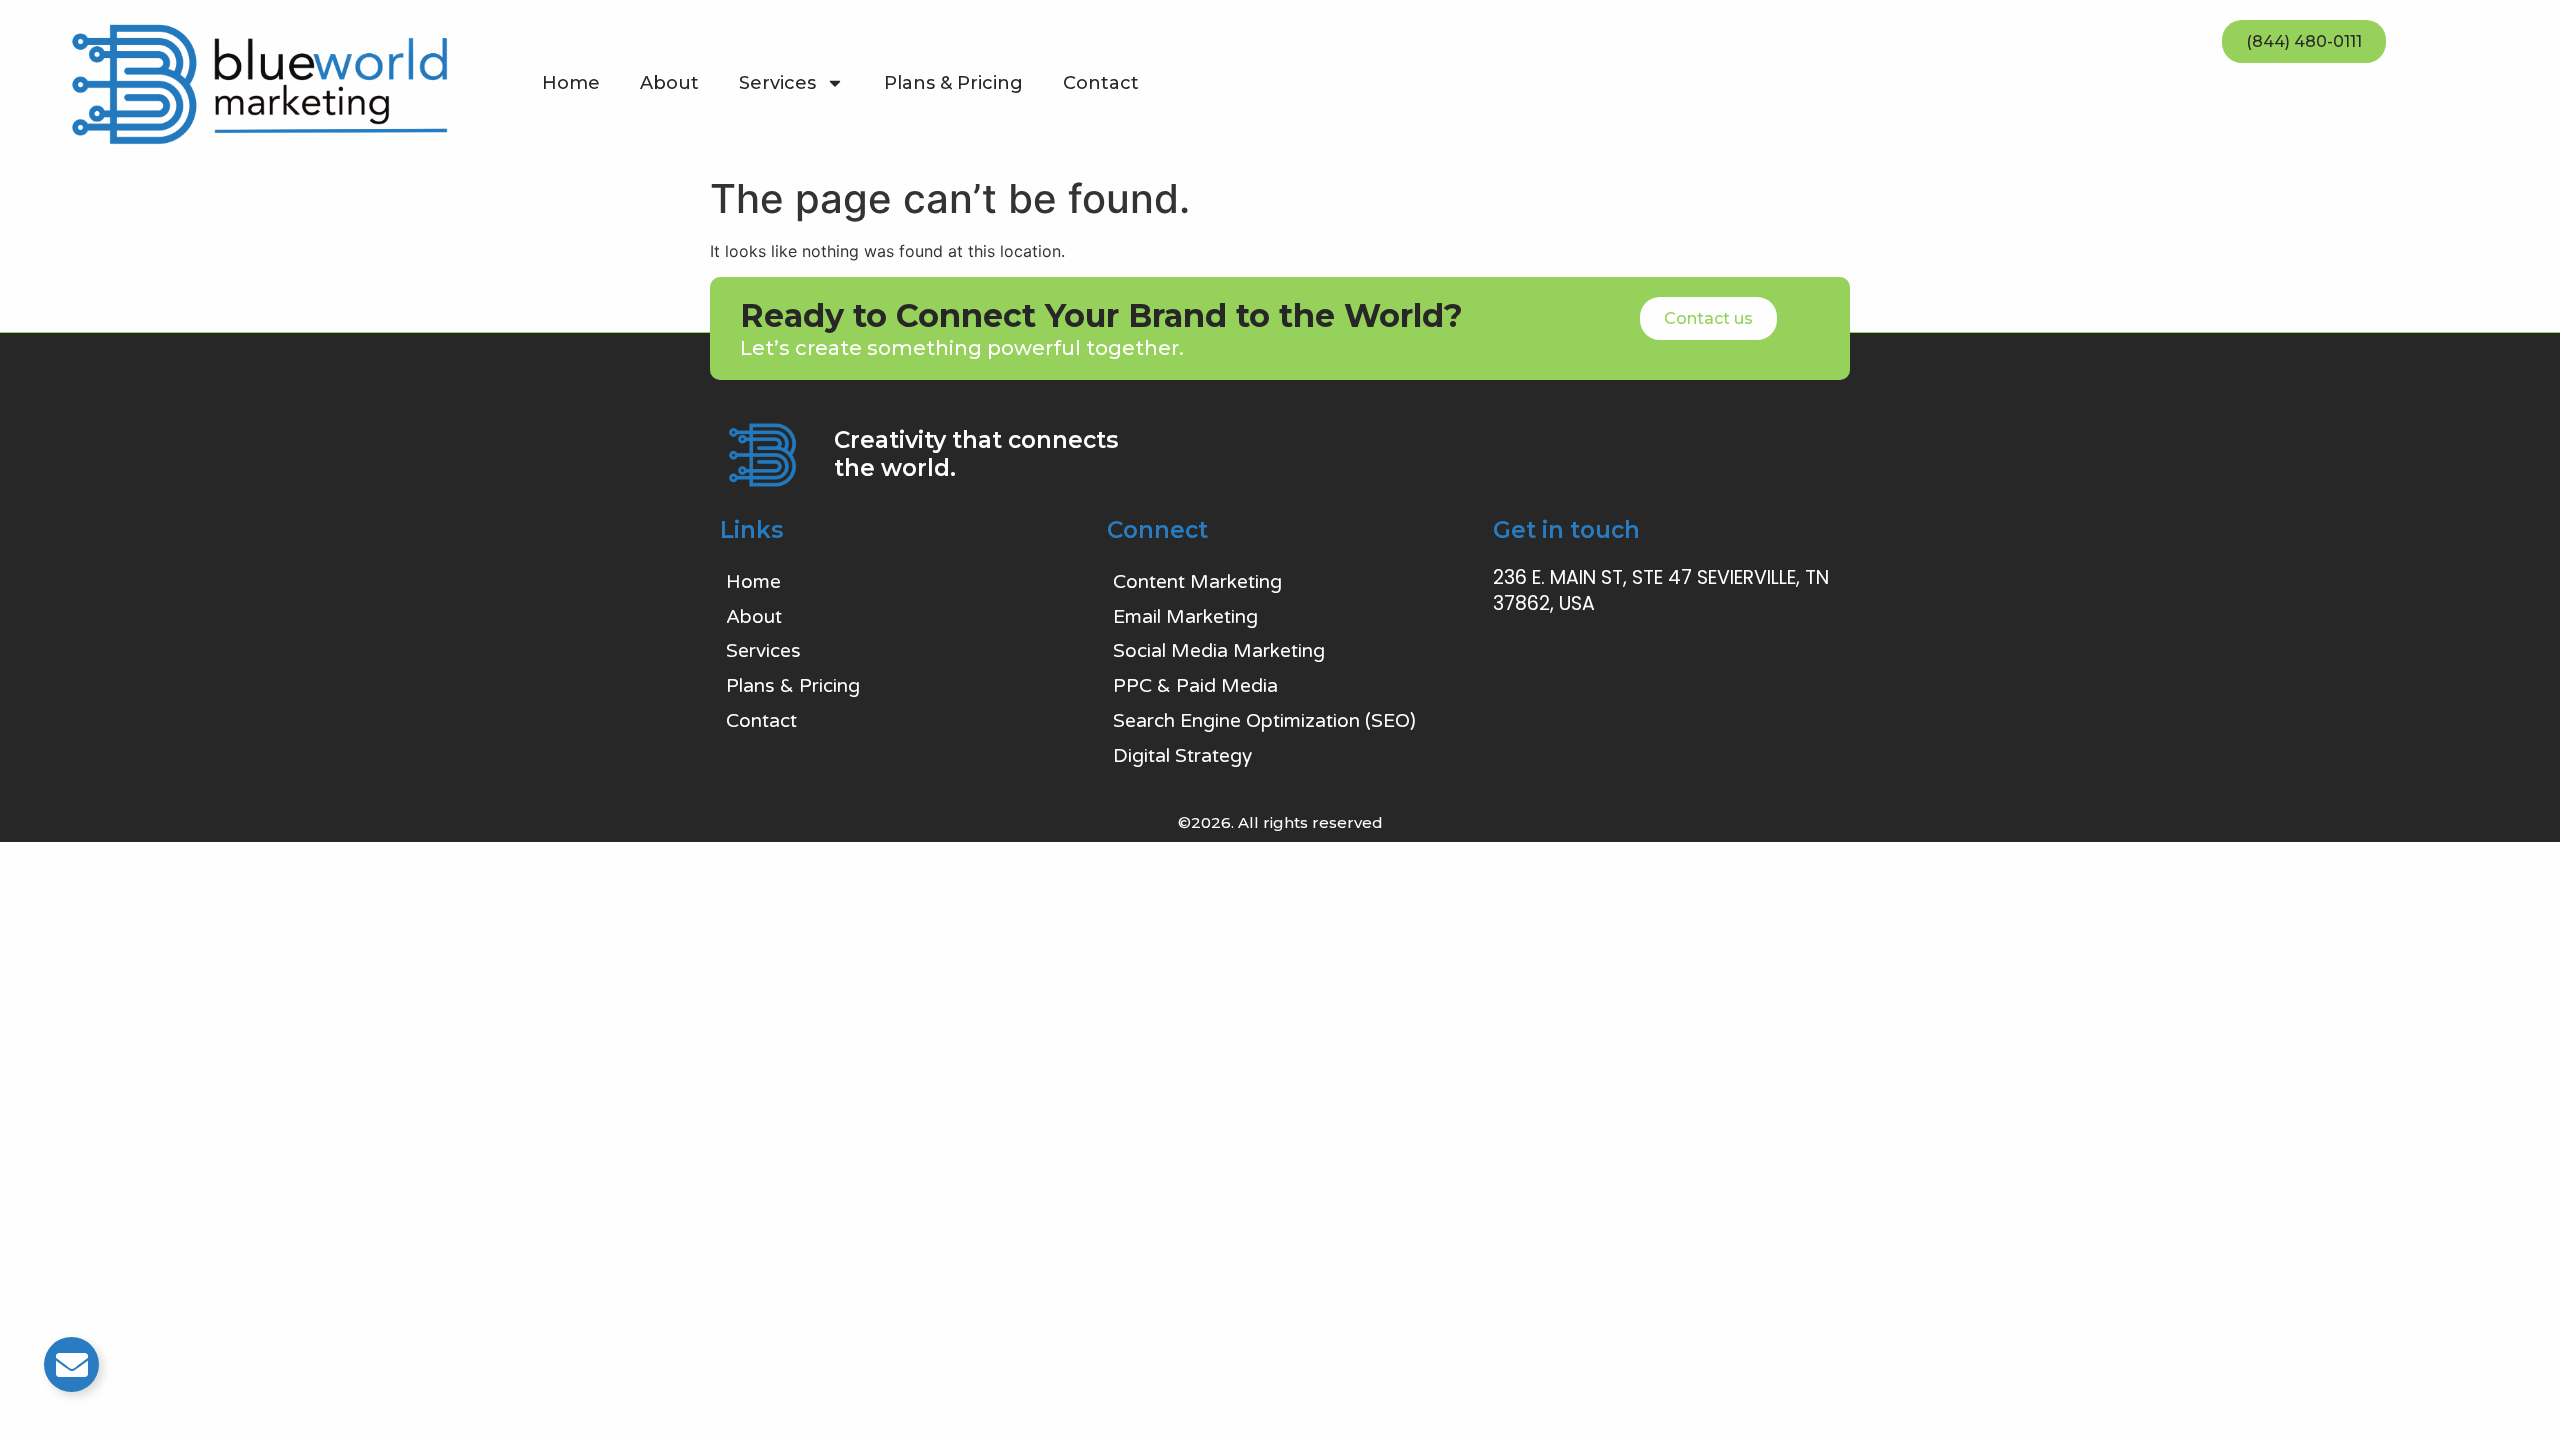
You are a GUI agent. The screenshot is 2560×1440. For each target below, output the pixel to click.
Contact (1101, 83)
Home (571, 83)
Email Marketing (1185, 617)
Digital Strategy (1182, 756)
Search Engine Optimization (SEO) (1264, 721)
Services (777, 83)
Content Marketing (1197, 582)
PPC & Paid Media (1195, 686)
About (669, 83)
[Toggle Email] (71, 1364)
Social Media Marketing (1219, 651)
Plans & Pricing (953, 83)
